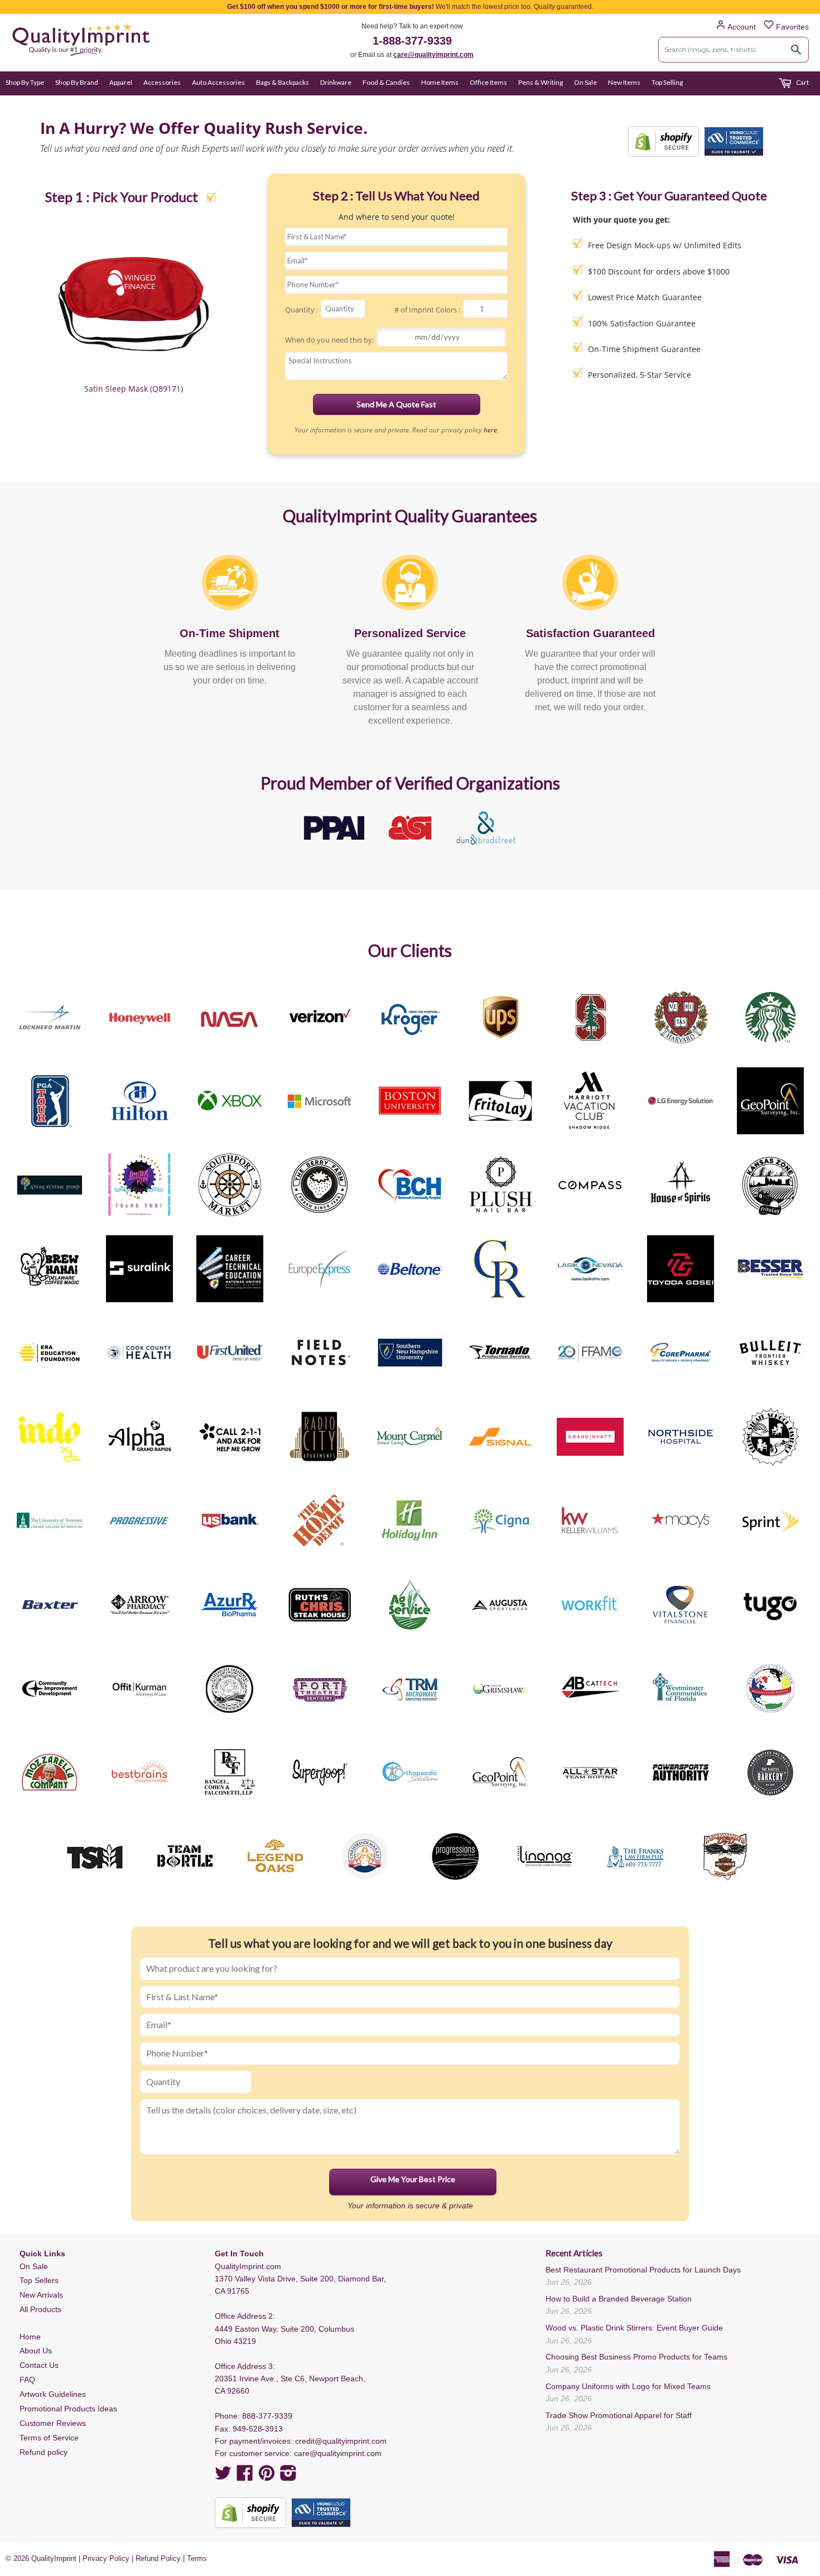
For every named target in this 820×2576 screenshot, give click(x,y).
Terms (197, 2558)
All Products (40, 2309)
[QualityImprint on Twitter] (223, 2477)
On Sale (585, 82)
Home (30, 2337)
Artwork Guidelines (53, 2394)
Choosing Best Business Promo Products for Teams (636, 2357)
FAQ (27, 2380)
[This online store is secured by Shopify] (664, 141)
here (490, 430)
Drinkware (336, 82)
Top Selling (667, 82)
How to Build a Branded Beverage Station (619, 2299)
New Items (624, 82)
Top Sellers (39, 2280)
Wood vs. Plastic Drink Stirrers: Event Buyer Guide (634, 2328)
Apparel (121, 82)
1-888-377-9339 (412, 41)
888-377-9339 (267, 2416)
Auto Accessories (218, 82)
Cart (802, 82)
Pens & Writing (541, 82)
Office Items (488, 82)
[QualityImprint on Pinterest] (267, 2477)
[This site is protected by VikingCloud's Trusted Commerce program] (734, 141)
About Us (36, 2351)
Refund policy (44, 2452)
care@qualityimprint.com (433, 55)
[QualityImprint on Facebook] (245, 2477)
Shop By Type (25, 82)
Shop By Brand (77, 82)
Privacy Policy (106, 2558)
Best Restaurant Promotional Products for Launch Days (643, 2270)
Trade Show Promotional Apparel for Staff (619, 2415)
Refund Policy (158, 2558)
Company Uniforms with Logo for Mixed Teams (628, 2386)
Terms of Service (49, 2438)
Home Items (440, 82)
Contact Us (39, 2365)
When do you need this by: (329, 340)
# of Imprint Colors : (427, 310)
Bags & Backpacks (283, 82)
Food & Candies (386, 82)
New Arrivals (41, 2295)
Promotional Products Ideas (68, 2409)
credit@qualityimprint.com (341, 2441)
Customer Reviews (53, 2423)
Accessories (162, 82)
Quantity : (302, 310)
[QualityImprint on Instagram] (288, 2477)
